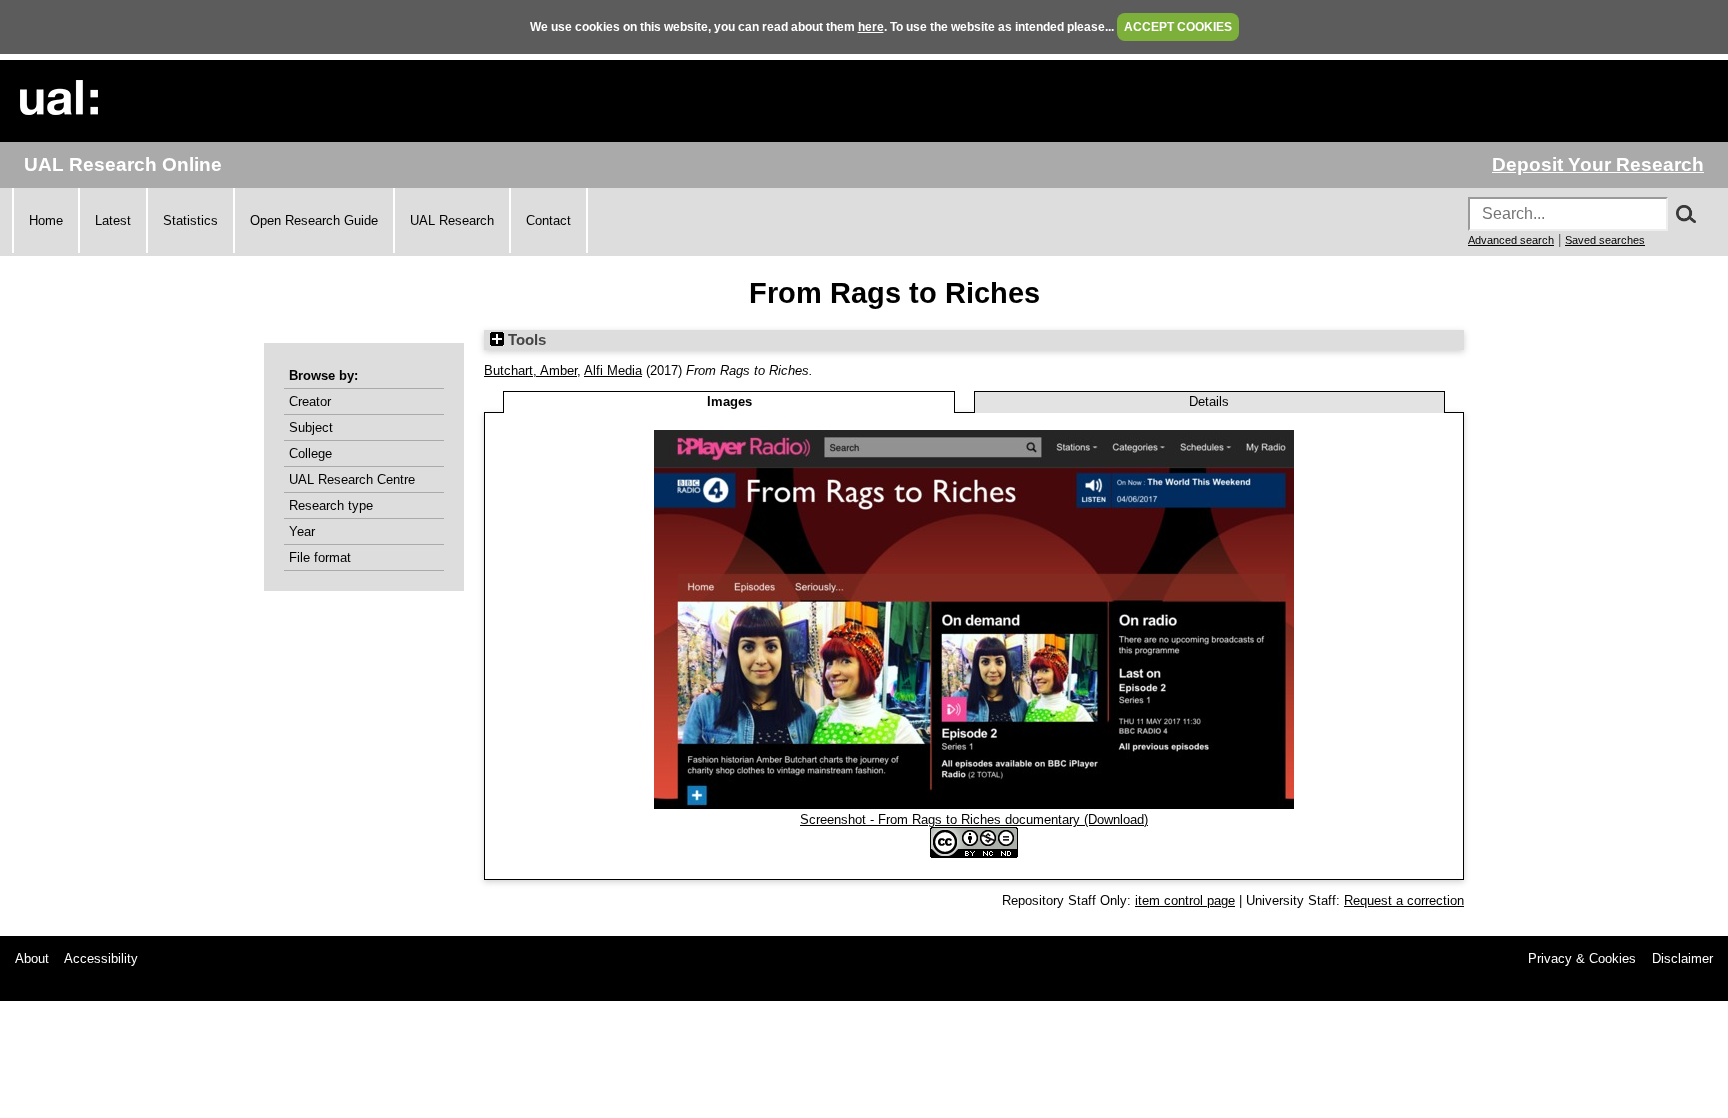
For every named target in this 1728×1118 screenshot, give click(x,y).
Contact (548, 220)
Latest (113, 220)
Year (302, 531)
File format (320, 557)
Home (46, 220)
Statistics (190, 220)
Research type (331, 505)
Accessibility (101, 958)
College (310, 453)
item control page (1185, 900)
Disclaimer (1682, 958)
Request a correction (1404, 900)
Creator (310, 401)
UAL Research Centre (352, 479)
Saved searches (1605, 240)
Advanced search (1511, 240)
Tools (525, 340)
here (871, 27)
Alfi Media (613, 370)
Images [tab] (729, 401)
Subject (311, 427)
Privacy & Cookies (1582, 958)
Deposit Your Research (1598, 164)
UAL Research (452, 220)
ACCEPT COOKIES (1178, 27)
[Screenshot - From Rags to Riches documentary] (974, 804)
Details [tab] (1209, 401)
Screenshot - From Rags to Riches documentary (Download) (974, 819)
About (32, 958)
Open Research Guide (314, 220)
